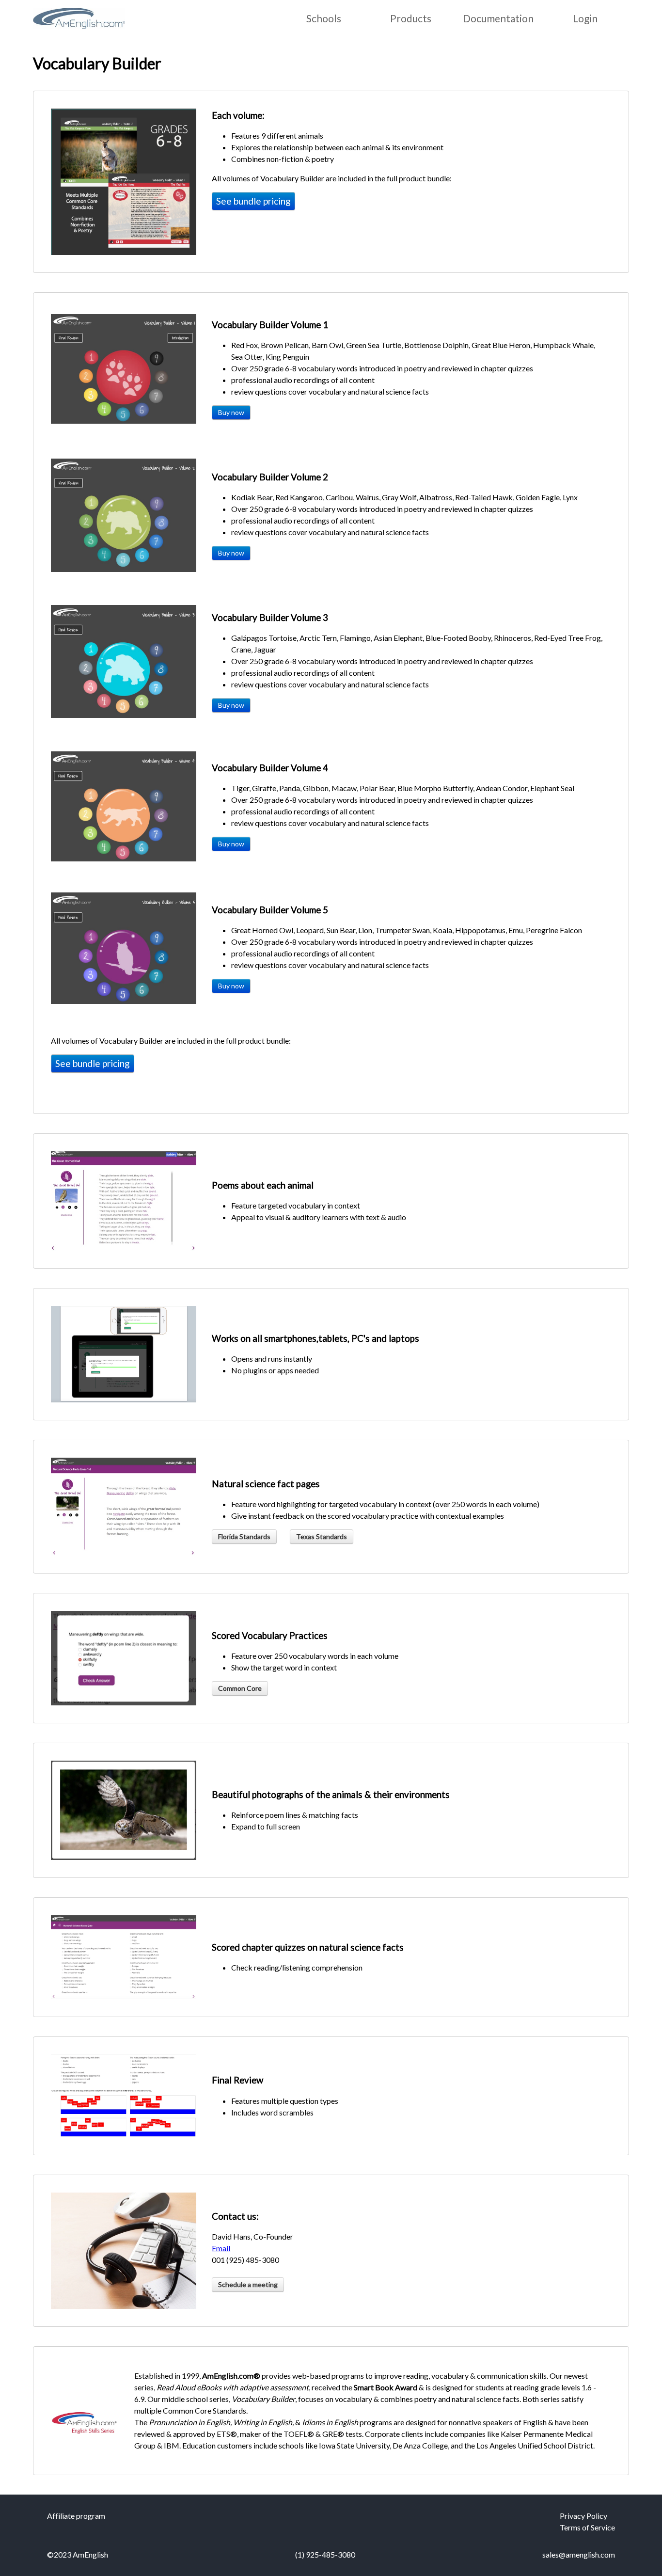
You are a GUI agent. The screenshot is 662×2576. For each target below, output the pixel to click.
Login (585, 18)
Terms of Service (587, 2527)
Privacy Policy (583, 2516)
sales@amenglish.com (579, 2554)
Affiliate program (76, 2516)
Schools (324, 18)
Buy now (231, 412)
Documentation (498, 18)
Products (411, 18)
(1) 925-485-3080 (325, 2554)
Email (221, 2248)
